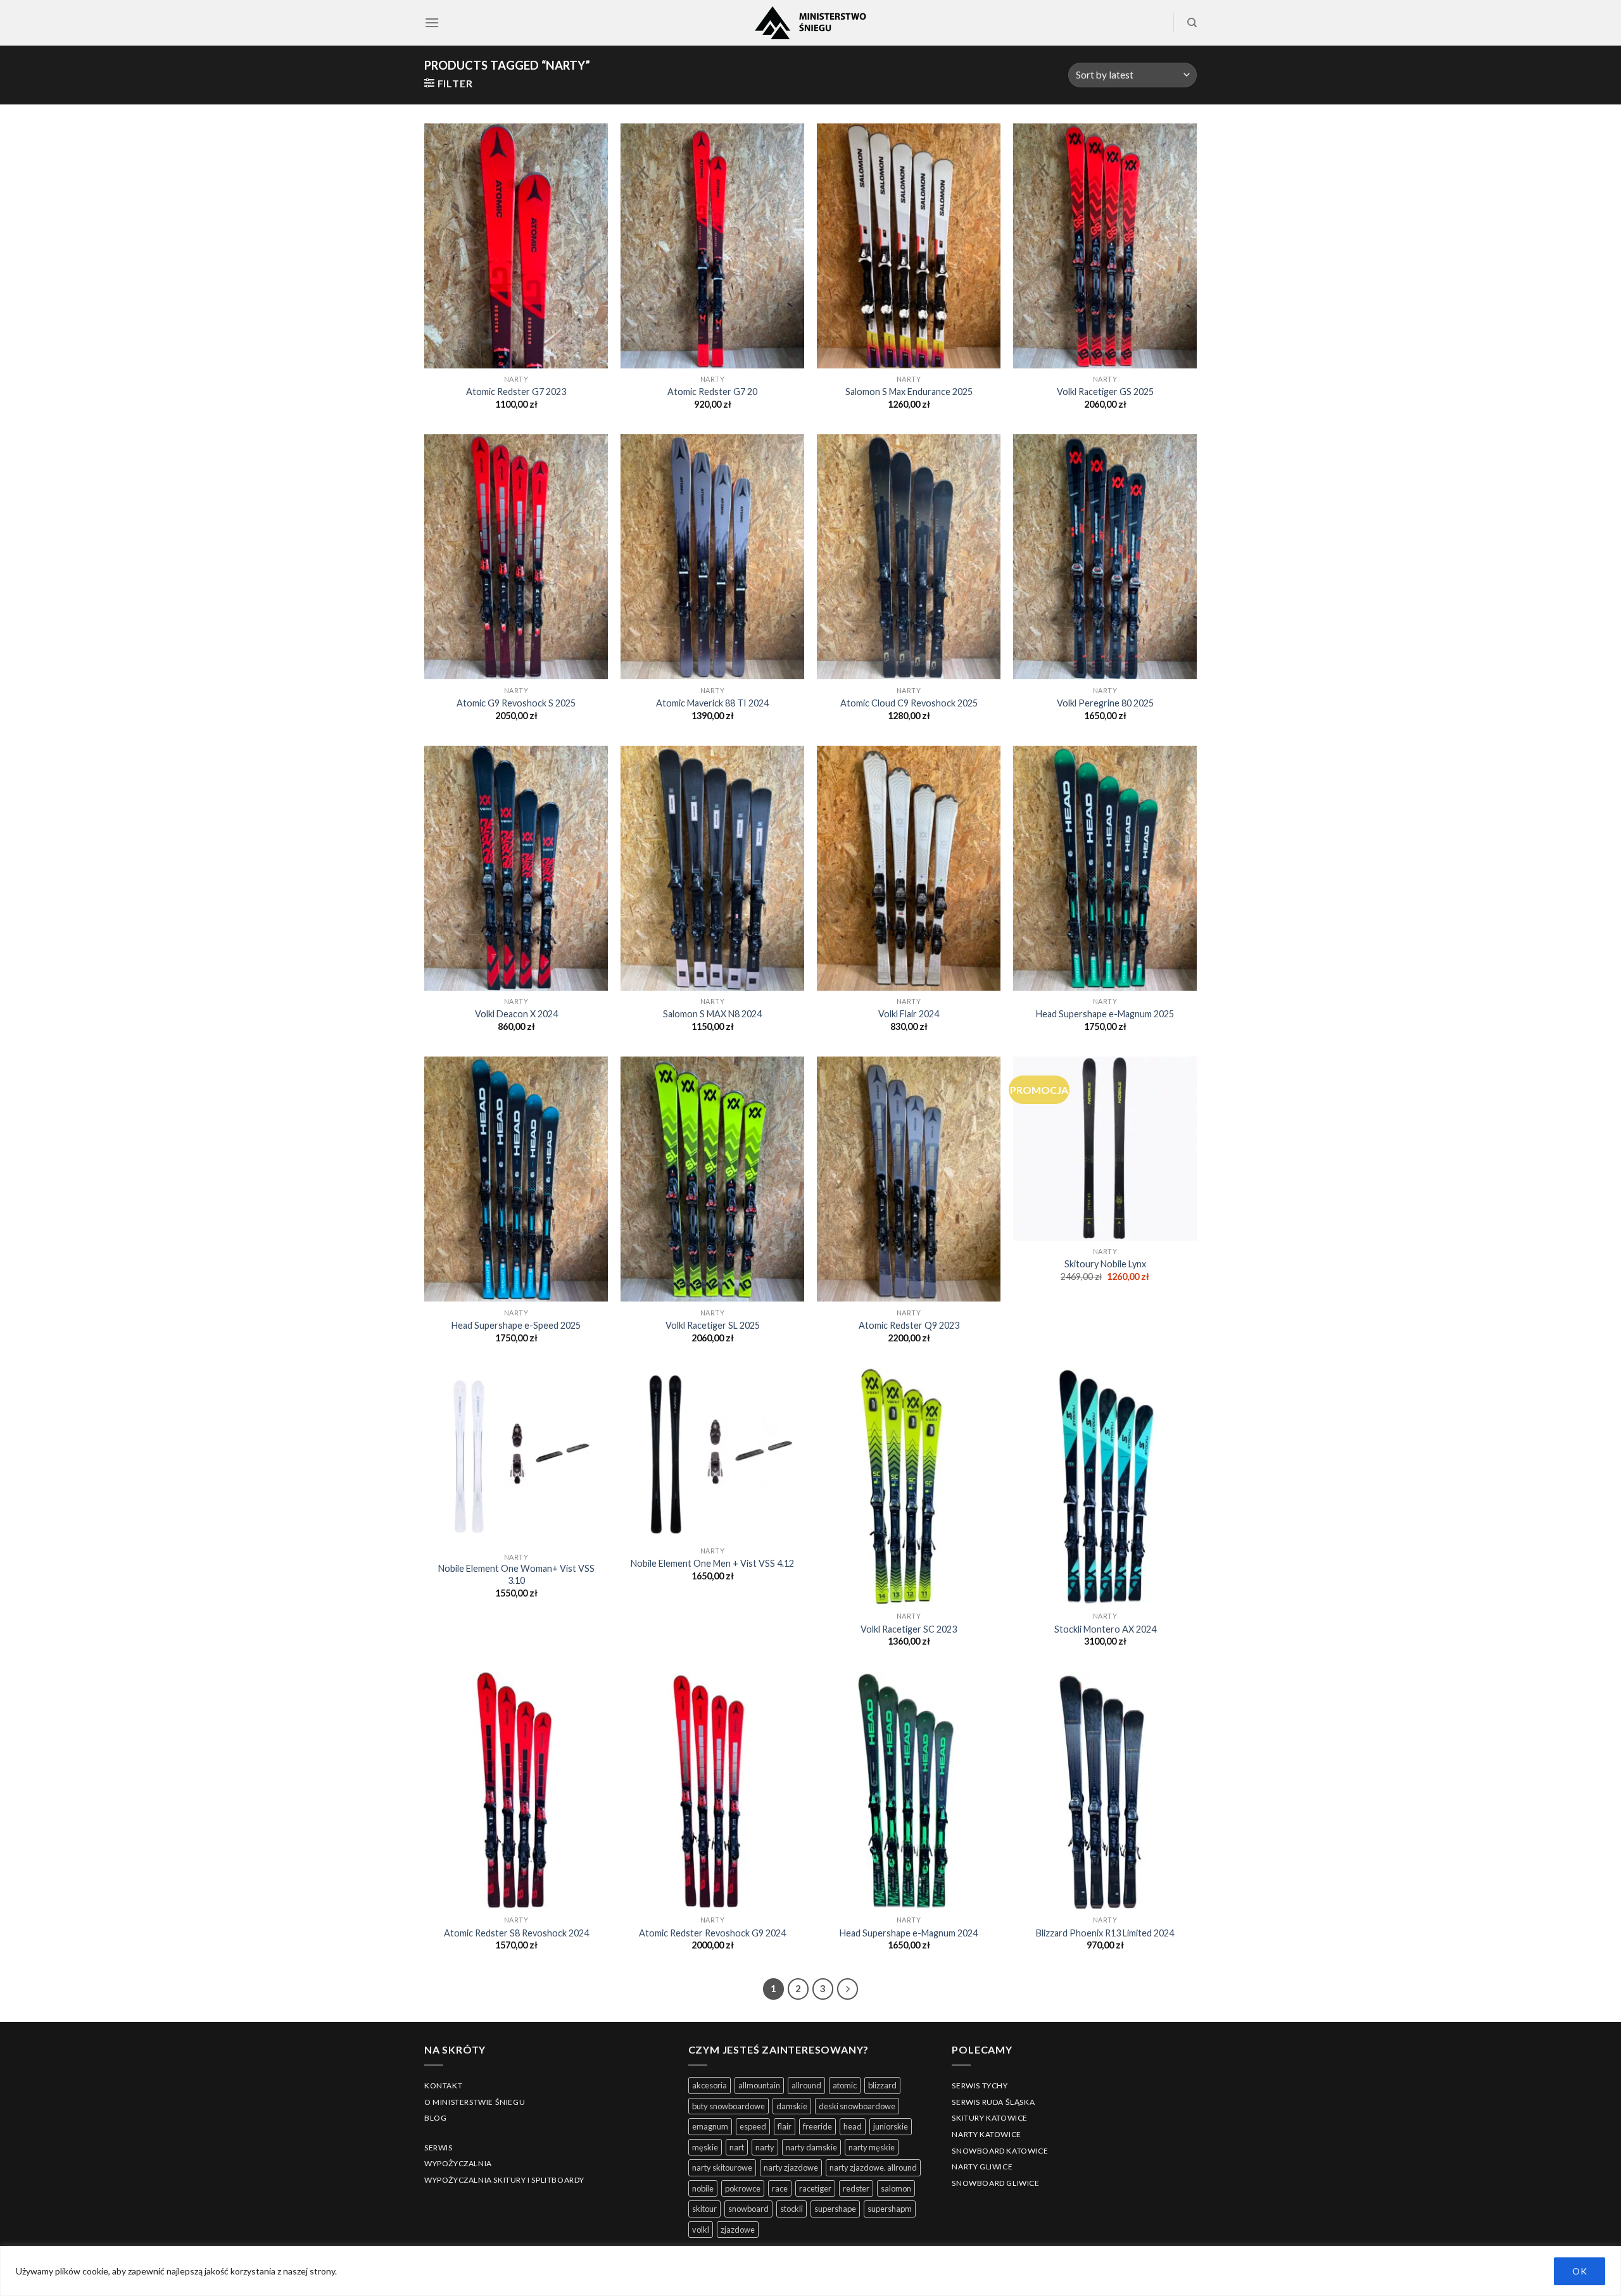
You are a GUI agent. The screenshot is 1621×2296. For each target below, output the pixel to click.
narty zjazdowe (791, 2167)
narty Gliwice (982, 2167)
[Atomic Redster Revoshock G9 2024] (712, 1791)
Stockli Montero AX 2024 (1105, 1629)
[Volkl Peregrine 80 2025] (1105, 557)
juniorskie (891, 2126)
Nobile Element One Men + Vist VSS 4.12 (712, 1563)
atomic (845, 2085)
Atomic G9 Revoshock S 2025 (516, 703)
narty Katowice (986, 2134)
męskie (705, 2147)
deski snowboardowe (857, 2106)
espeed (753, 2126)
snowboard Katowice (1000, 2151)
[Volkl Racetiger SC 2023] (909, 1487)
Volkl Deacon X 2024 (516, 1014)
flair (785, 2126)
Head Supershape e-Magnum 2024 (909, 1933)
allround (806, 2085)
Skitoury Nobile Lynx (1105, 1264)
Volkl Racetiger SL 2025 (713, 1325)
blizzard (882, 2085)
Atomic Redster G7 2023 (516, 392)
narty (765, 2147)
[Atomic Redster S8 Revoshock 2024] (516, 1791)
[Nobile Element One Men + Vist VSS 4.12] (712, 1454)
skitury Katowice (990, 2118)
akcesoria (710, 2085)
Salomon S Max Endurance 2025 (909, 392)
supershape (835, 2209)
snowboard (748, 2209)
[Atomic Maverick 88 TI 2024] (712, 557)
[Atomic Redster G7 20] (712, 246)
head (853, 2126)
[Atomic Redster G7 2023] (516, 246)
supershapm (890, 2209)
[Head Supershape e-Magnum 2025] (1105, 868)
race (780, 2188)
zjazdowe (738, 2230)
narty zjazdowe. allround (873, 2167)
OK (1580, 2271)
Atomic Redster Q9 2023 (909, 1325)
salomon (896, 2188)
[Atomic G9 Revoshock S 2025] (516, 557)
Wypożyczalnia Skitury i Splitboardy (504, 2180)
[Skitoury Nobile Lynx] (1105, 1148)
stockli (792, 2209)
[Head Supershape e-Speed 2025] (516, 1179)
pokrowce (743, 2188)
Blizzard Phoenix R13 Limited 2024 (1105, 1933)
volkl (701, 2230)
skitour (704, 2209)
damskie (792, 2106)
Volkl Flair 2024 (909, 1014)
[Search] (1192, 23)
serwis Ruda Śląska (993, 2102)
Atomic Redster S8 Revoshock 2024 (516, 1933)
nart (737, 2147)
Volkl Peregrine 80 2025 (1105, 703)
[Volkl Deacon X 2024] (516, 868)
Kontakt (443, 2086)
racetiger (815, 2188)
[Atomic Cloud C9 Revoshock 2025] (909, 557)
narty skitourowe (722, 2167)
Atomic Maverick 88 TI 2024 (712, 703)
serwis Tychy (980, 2086)
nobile (703, 2188)
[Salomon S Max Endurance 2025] (909, 246)
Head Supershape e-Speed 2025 (516, 1325)
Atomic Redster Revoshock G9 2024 (712, 1933)
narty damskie (811, 2147)
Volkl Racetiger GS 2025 (1105, 392)
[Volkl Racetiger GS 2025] (1105, 246)
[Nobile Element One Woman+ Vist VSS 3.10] (516, 1457)
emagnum (710, 2126)
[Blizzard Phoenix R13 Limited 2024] (1105, 1791)
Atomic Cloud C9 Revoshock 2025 (909, 703)
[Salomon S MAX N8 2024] (712, 868)
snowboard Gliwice (995, 2183)
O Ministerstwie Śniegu (475, 2102)
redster (856, 2188)
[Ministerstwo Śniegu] (810, 23)
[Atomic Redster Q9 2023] (909, 1179)
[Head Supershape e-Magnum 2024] (909, 1791)
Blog (435, 2118)
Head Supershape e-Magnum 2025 (1105, 1014)
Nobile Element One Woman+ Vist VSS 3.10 (516, 1574)
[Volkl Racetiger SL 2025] (712, 1179)
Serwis (438, 2148)
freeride (817, 2126)
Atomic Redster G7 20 (712, 392)
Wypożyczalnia (458, 2163)
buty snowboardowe (729, 2106)
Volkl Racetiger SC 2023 (909, 1629)
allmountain (759, 2085)
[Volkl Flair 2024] (909, 868)
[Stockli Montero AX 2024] (1105, 1487)
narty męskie (872, 2147)
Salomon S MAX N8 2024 (712, 1014)
